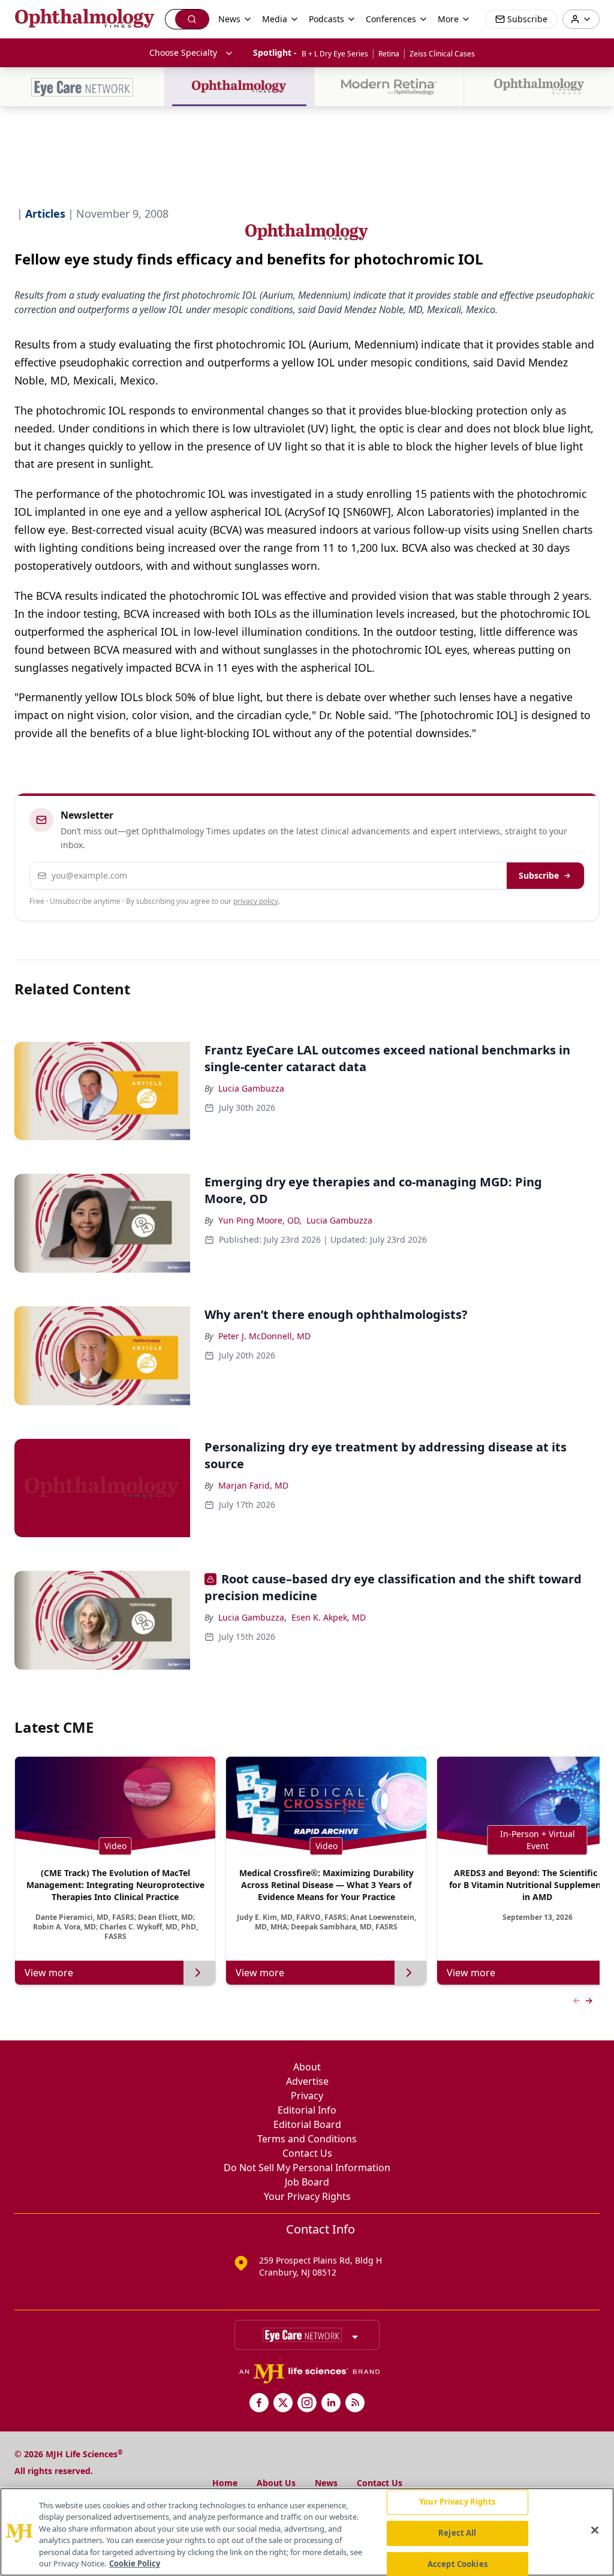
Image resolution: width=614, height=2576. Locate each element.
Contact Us (307, 2153)
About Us (276, 2483)
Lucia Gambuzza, (252, 1617)
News (326, 2483)
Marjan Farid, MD (253, 1485)
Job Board (307, 2182)
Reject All (457, 2533)
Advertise (307, 2081)
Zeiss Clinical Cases (442, 54)
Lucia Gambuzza (251, 1088)
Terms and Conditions (307, 2139)
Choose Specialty (183, 52)
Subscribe (539, 875)
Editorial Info (307, 2110)
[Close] (595, 2530)
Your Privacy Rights (307, 2196)
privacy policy (256, 901)
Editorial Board (307, 2124)
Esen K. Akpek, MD (329, 1617)
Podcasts (326, 19)
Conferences (391, 19)
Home (225, 2483)
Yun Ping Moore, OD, (260, 1220)
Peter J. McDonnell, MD (264, 1336)
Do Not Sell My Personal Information (307, 2168)
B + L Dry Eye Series (335, 54)
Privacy (307, 2096)
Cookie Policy (135, 2563)
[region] (307, 2532)
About (307, 2067)
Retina (389, 54)
